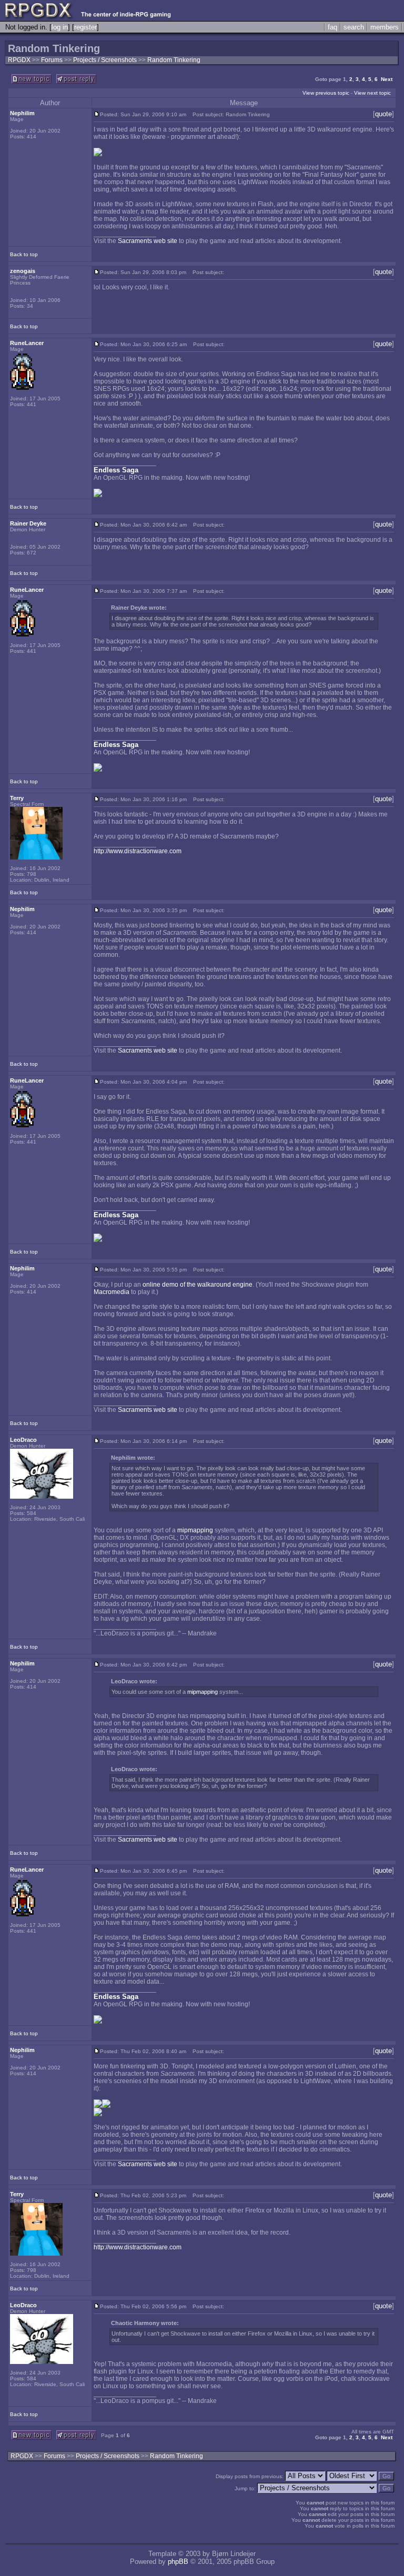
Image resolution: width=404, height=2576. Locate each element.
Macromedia (112, 1292)
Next (387, 79)
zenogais (23, 271)
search (354, 27)
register (85, 27)
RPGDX (19, 60)
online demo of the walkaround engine (198, 1285)
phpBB (178, 2562)
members (385, 27)
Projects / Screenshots (106, 60)
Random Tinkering (174, 60)
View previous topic (326, 93)
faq (332, 27)
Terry (17, 798)
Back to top (24, 254)
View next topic (372, 93)
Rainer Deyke (28, 523)
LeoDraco (23, 1440)
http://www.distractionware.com (138, 851)
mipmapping (195, 1530)
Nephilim (22, 113)
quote (383, 114)
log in (60, 27)
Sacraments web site (148, 241)
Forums (52, 60)
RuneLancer (27, 343)
